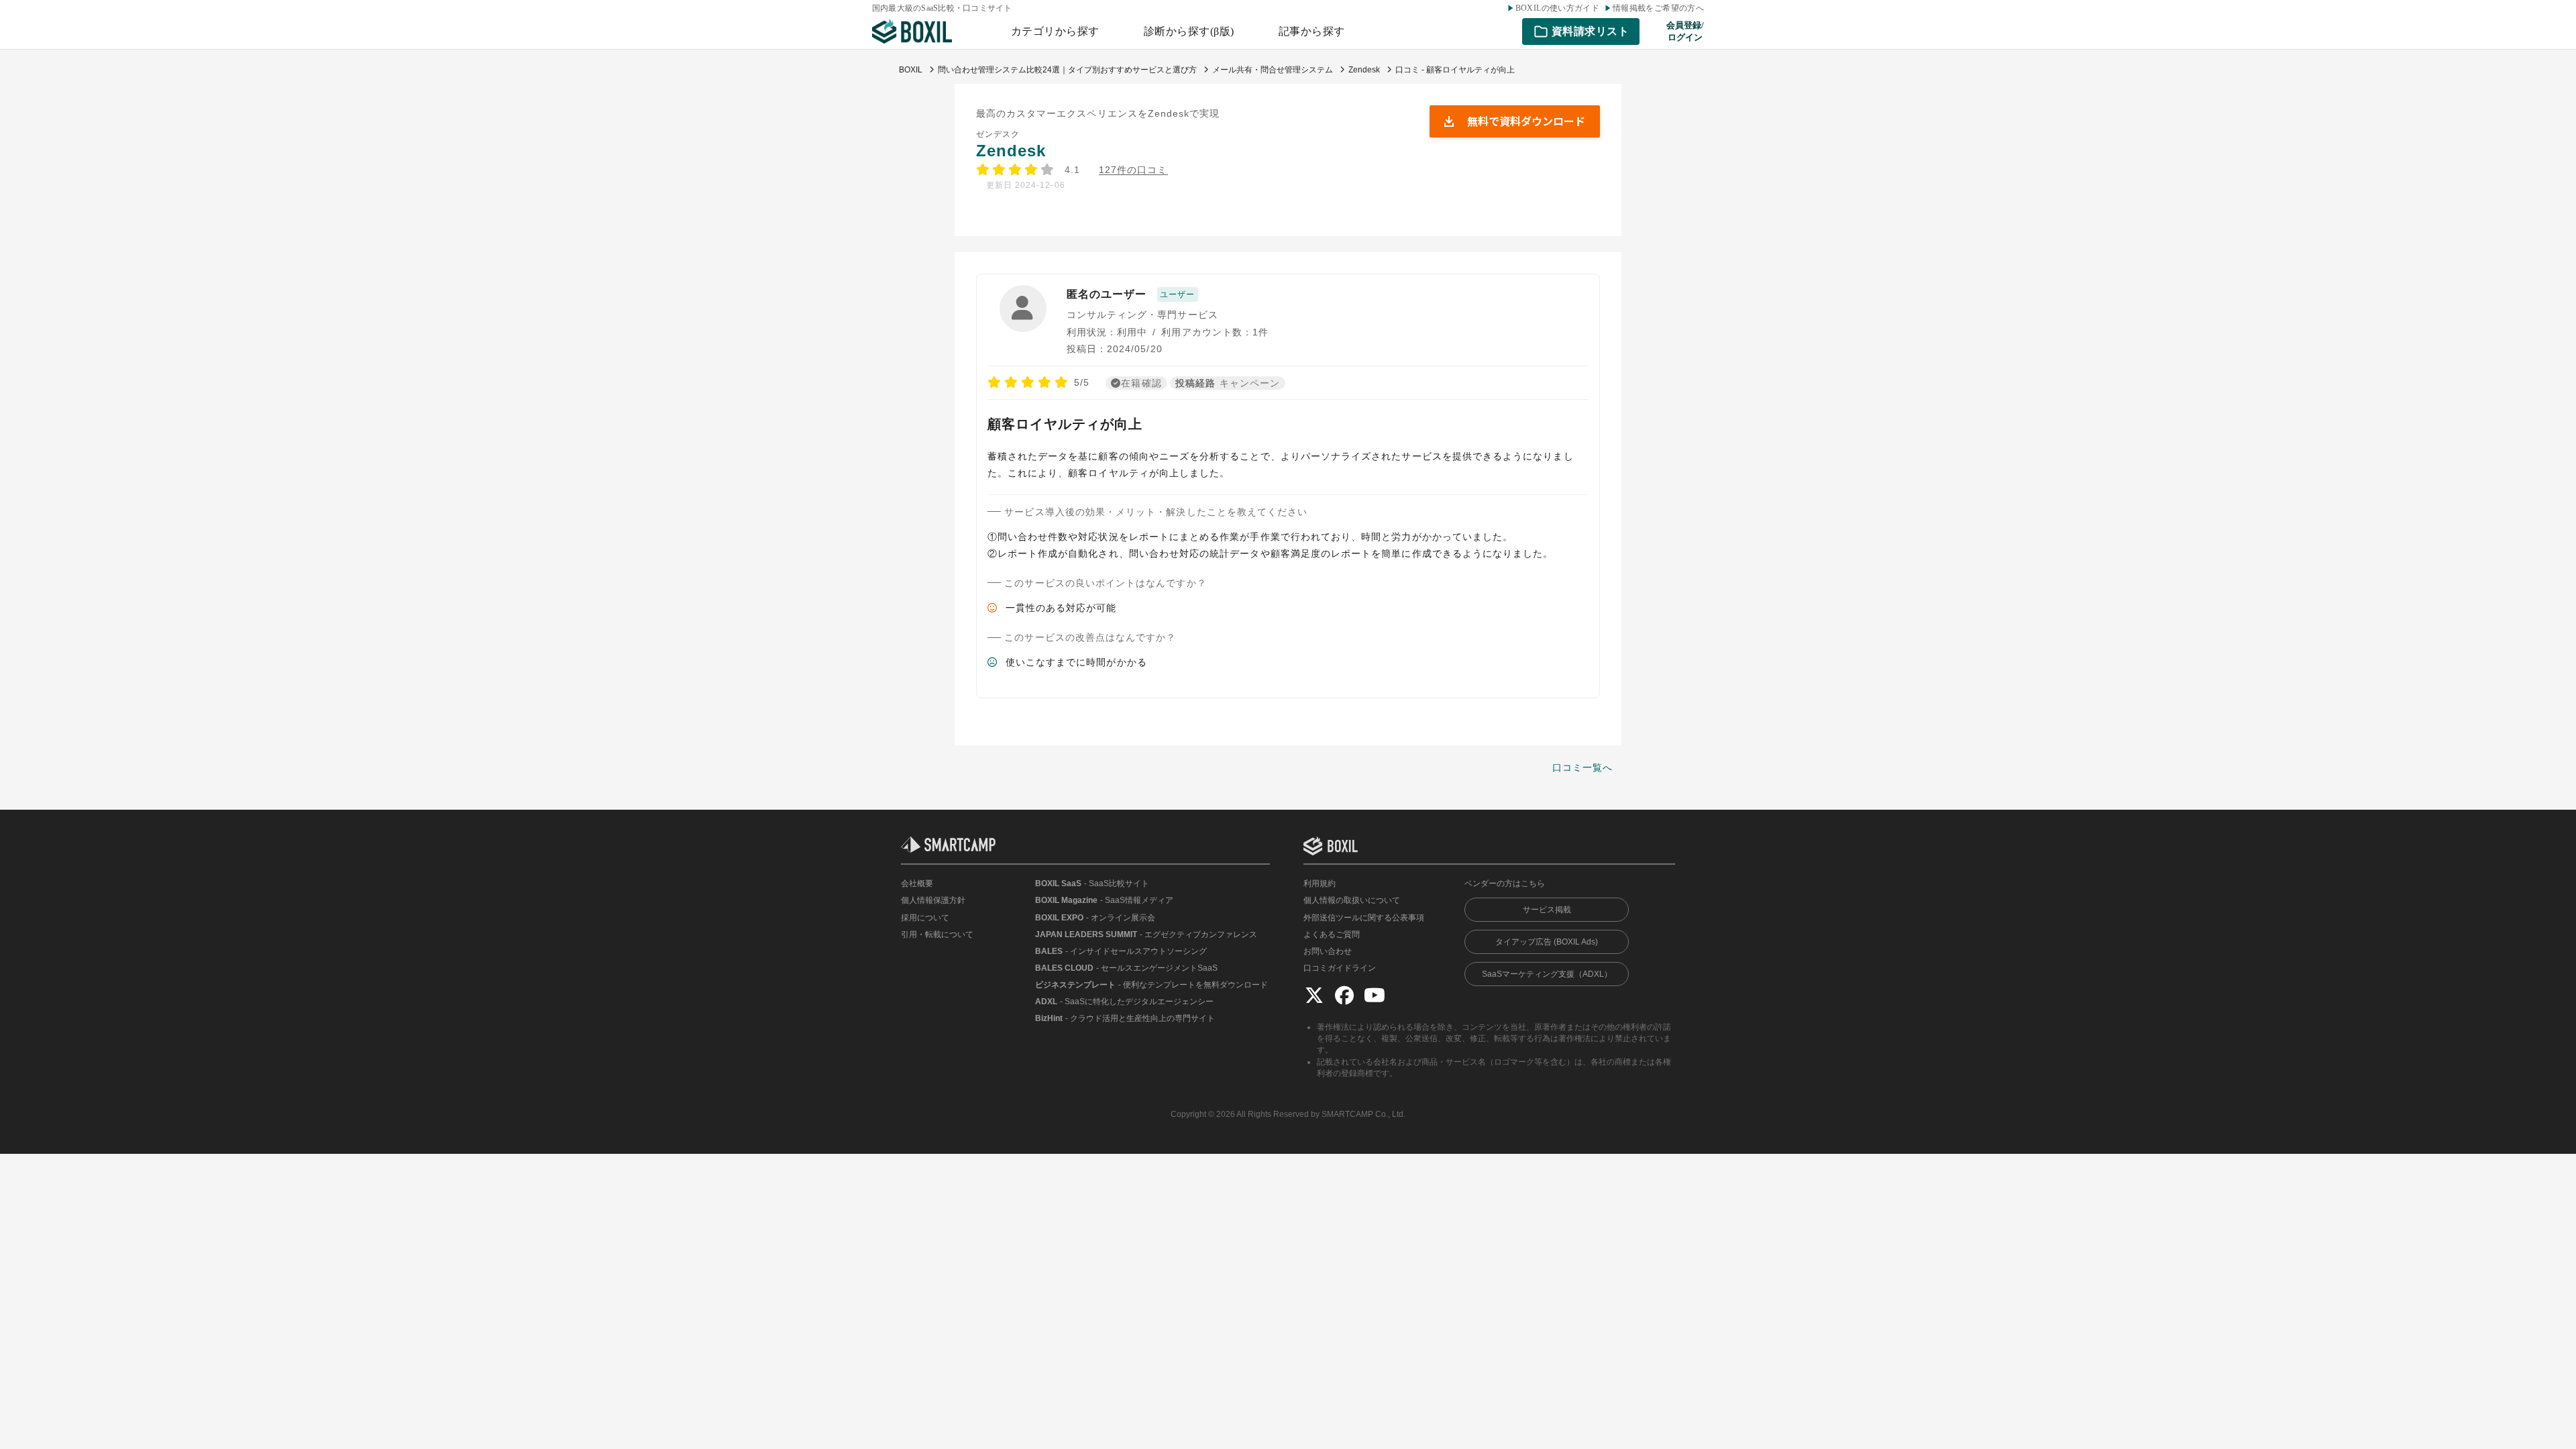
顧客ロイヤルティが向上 (1065, 424)
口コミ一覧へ (1582, 767)
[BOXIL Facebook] (1344, 995)
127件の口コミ (1133, 170)
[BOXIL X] (1314, 995)
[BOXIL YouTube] (1375, 995)
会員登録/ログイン (1685, 31)
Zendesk (1011, 151)
